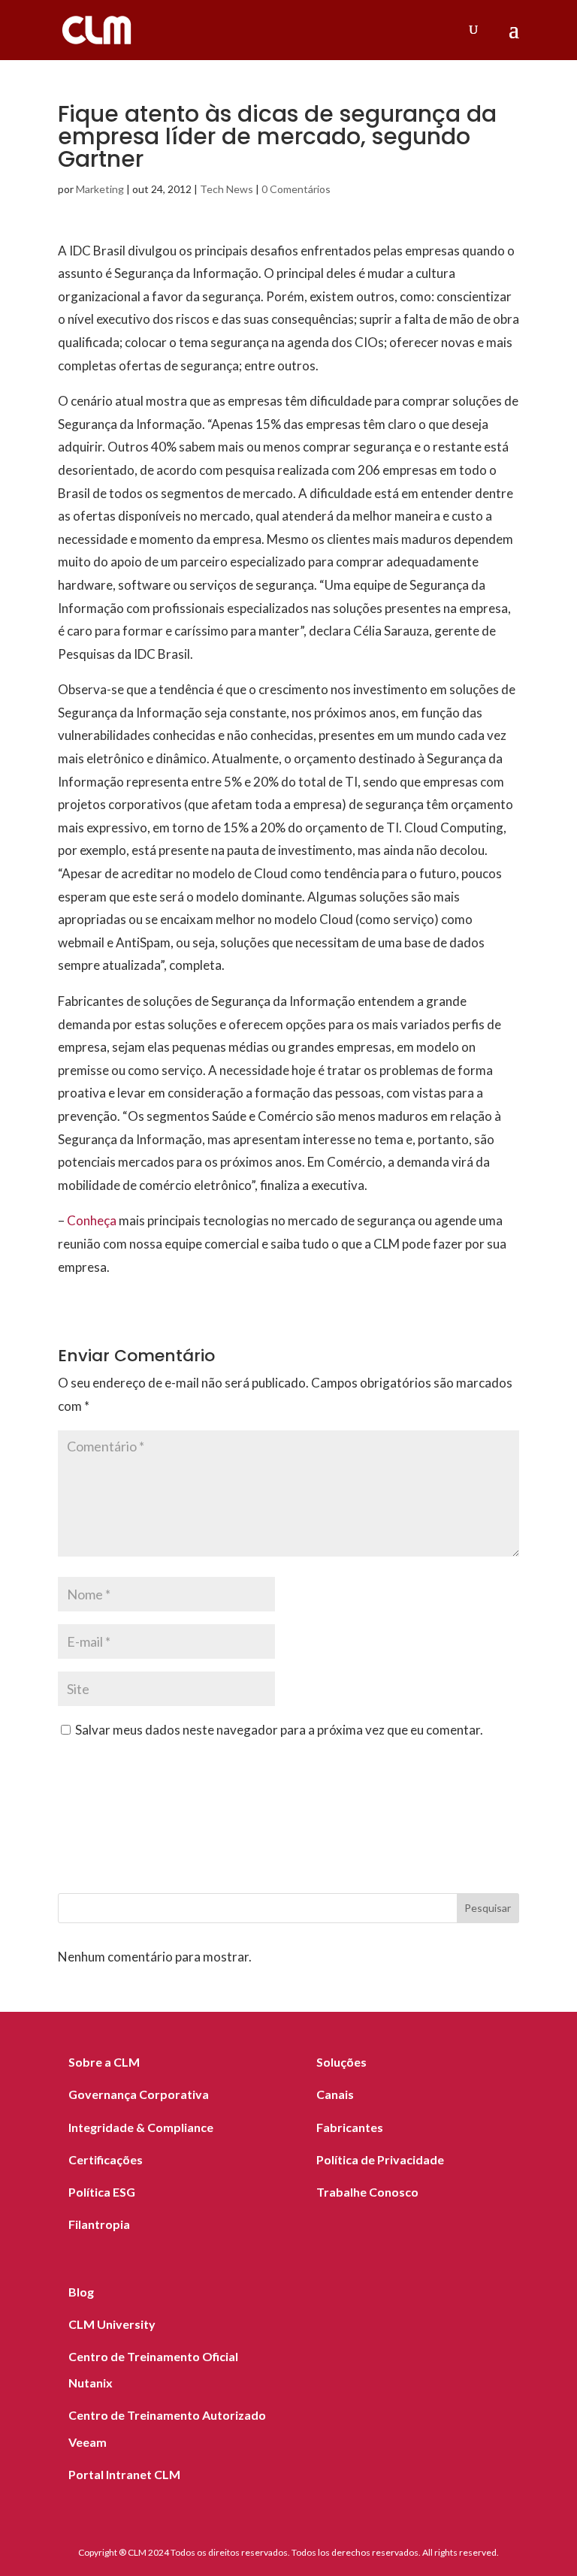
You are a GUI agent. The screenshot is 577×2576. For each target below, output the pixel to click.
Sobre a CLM (104, 2062)
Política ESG (102, 2192)
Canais (335, 2094)
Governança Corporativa (139, 2094)
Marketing (100, 189)
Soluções (341, 2062)
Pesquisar (488, 1908)
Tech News (227, 189)
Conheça (92, 1220)
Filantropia (99, 2224)
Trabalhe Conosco (367, 2192)
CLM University (112, 2324)
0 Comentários (296, 189)
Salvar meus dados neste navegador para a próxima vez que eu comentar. (279, 1730)
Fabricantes (350, 2127)
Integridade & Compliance (141, 2127)
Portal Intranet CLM (124, 2474)
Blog (81, 2292)
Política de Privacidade (380, 2159)
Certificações (106, 2159)
